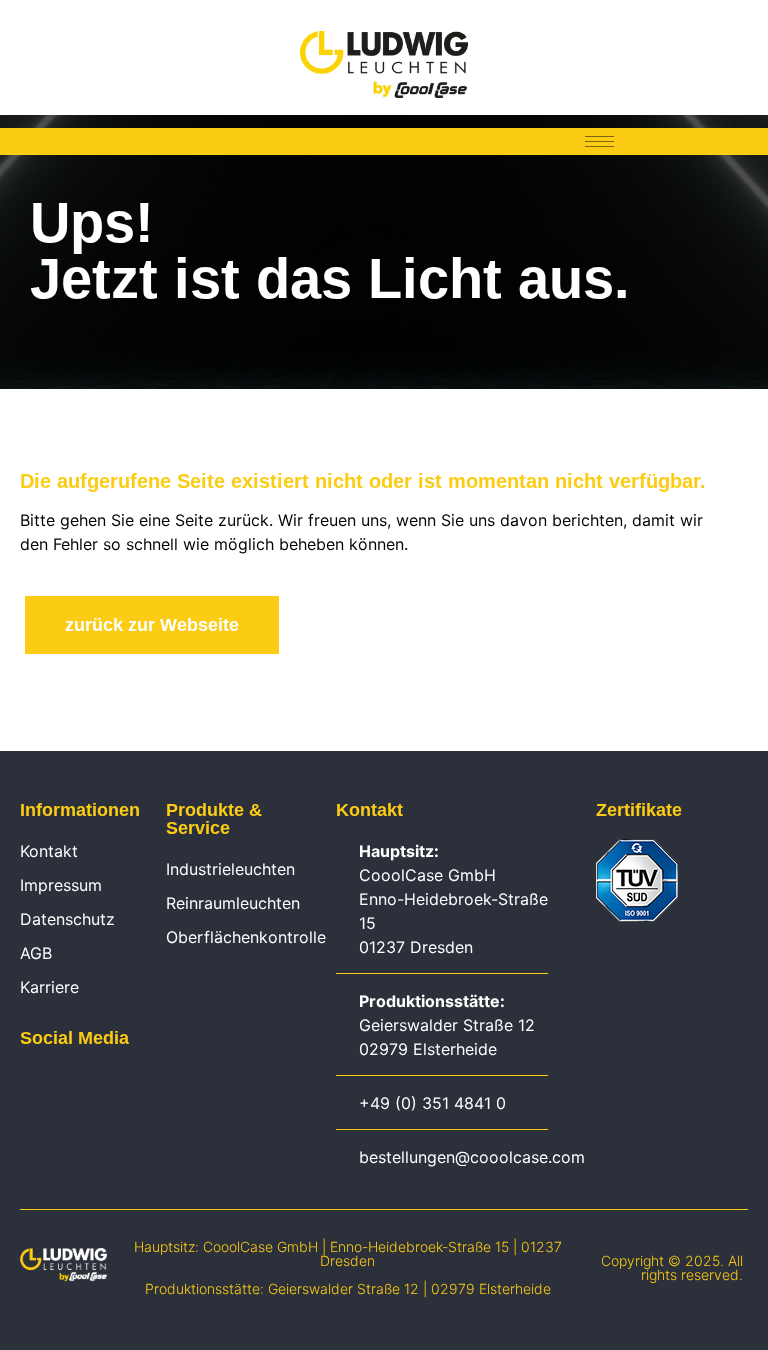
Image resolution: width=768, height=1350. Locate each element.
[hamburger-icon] (599, 141)
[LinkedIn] (30, 1083)
